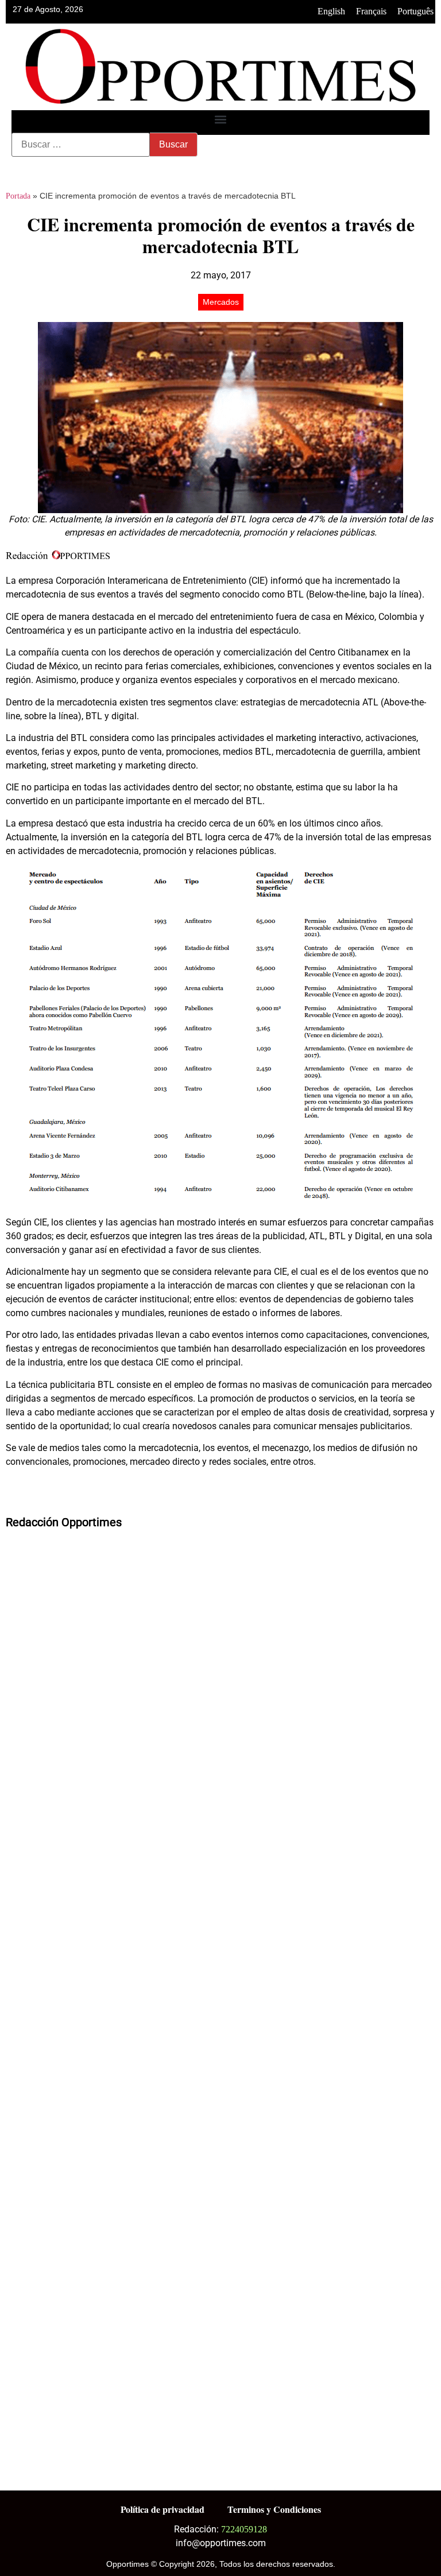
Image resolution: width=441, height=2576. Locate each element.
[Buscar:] (81, 145)
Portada (18, 196)
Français (371, 11)
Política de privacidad (163, 2509)
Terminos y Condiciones (274, 2509)
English (331, 11)
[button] (221, 120)
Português (415, 11)
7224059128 (244, 2529)
